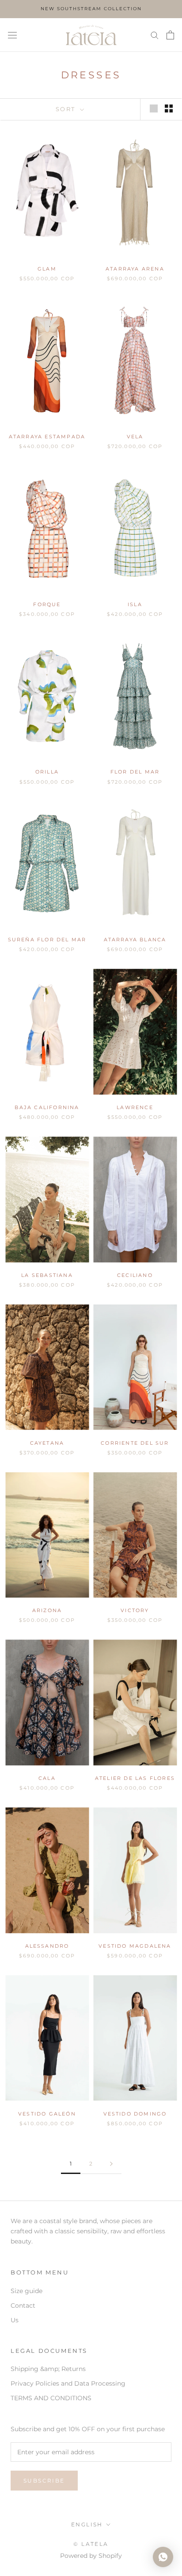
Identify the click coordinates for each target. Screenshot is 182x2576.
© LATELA (91, 2544)
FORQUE (47, 604)
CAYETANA (47, 1443)
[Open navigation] (12, 35)
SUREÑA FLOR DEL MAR (47, 940)
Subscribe (44, 2481)
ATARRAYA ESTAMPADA (47, 437)
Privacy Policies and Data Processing (68, 2383)
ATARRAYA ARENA (135, 269)
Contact (23, 2305)
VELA (135, 437)
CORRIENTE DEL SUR (135, 1443)
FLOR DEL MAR (135, 772)
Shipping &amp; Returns (48, 2369)
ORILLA (47, 772)
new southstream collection (91, 9)
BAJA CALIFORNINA (47, 1107)
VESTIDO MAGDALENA (135, 1946)
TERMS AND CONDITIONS (51, 2398)
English (87, 2524)
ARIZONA (47, 1610)
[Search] (155, 35)
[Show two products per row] (169, 108)
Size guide (27, 2291)
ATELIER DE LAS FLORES (135, 1778)
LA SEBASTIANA (47, 1275)
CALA (47, 1778)
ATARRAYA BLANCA (135, 940)
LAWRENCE (135, 1107)
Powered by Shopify (91, 2556)
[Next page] (111, 2164)
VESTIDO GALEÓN (47, 2114)
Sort (67, 109)
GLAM (47, 269)
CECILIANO (135, 1275)
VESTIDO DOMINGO (135, 2114)
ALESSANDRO (47, 1946)
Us (15, 2320)
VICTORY (135, 1610)
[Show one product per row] (154, 108)
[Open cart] (170, 35)
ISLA (135, 604)
